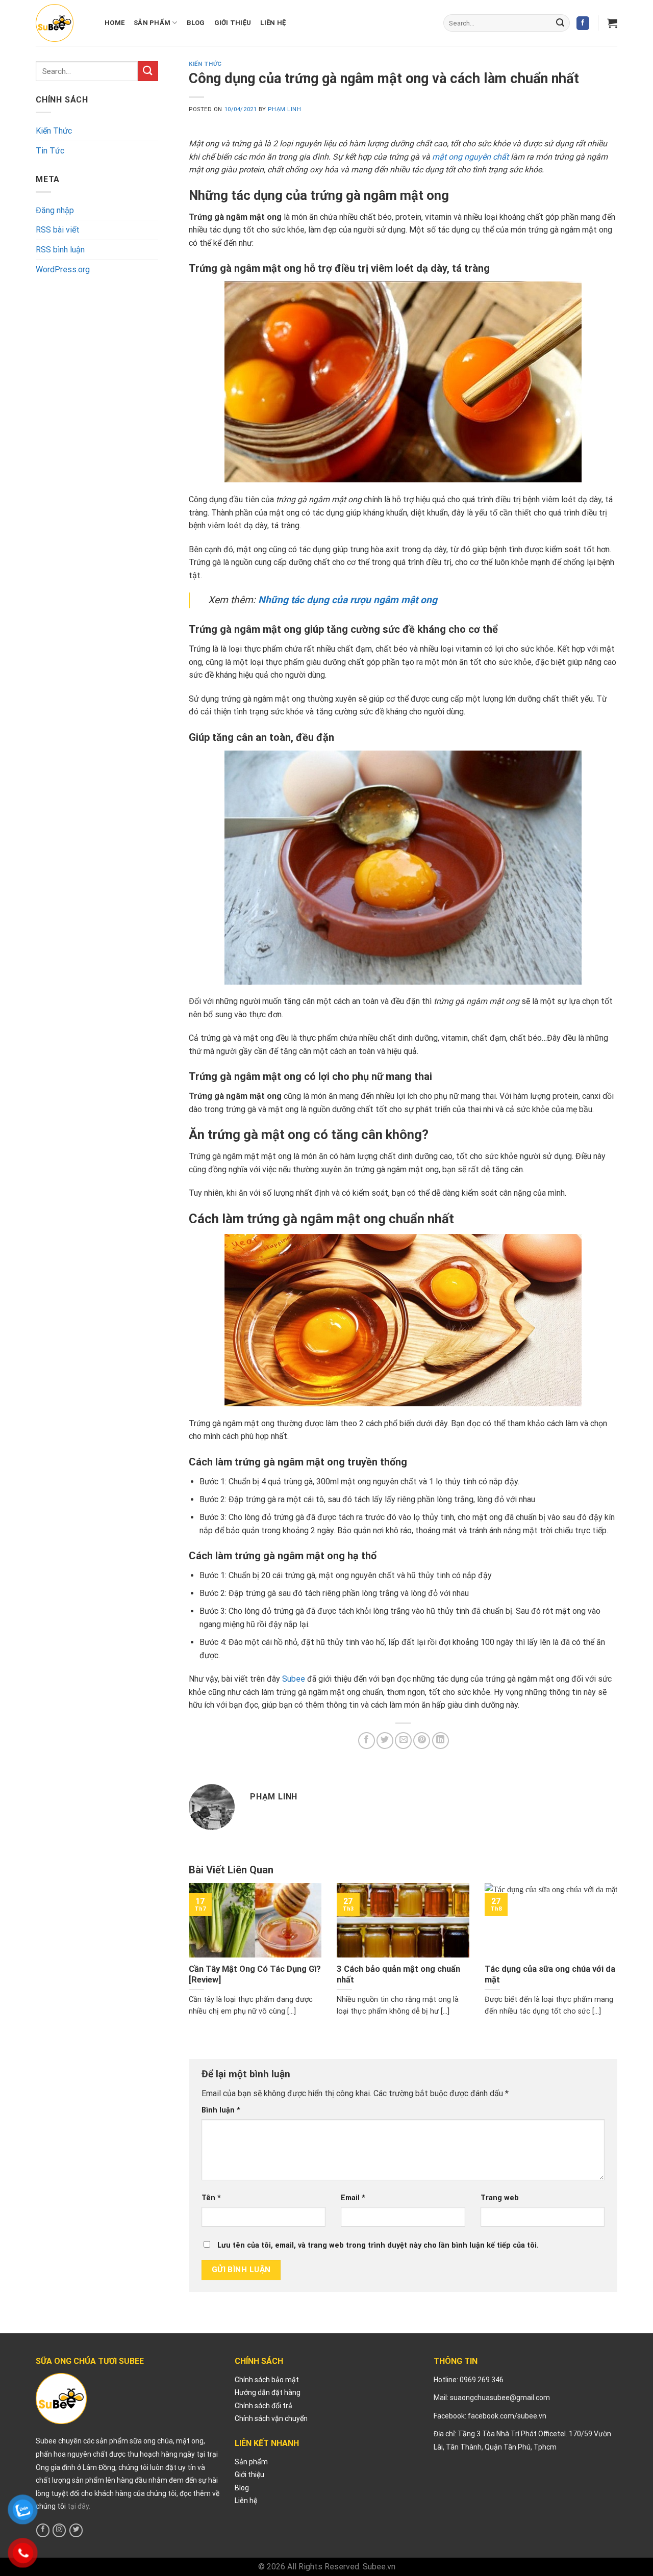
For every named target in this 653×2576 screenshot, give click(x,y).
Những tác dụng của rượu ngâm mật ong (348, 600)
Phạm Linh (284, 109)
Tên (211, 2198)
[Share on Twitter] (385, 1741)
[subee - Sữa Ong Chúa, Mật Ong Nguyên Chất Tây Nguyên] (55, 23)
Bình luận (221, 2110)
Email (353, 2198)
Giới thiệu (233, 23)
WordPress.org (63, 269)
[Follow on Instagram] (59, 2530)
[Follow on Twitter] (76, 2530)
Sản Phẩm (152, 23)
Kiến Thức (54, 131)
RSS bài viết (58, 230)
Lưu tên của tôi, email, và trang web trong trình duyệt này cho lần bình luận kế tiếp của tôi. (378, 2245)
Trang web (500, 2198)
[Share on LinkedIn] (441, 1741)
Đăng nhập (55, 210)
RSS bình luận (60, 250)
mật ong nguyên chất (470, 157)
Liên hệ (273, 23)
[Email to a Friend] (403, 1741)
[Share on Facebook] (367, 1741)
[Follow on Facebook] (583, 23)
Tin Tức (50, 151)
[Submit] (560, 23)
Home (115, 23)
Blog (196, 23)
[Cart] (612, 23)
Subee (294, 1679)
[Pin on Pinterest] (422, 1741)
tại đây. (79, 2506)
